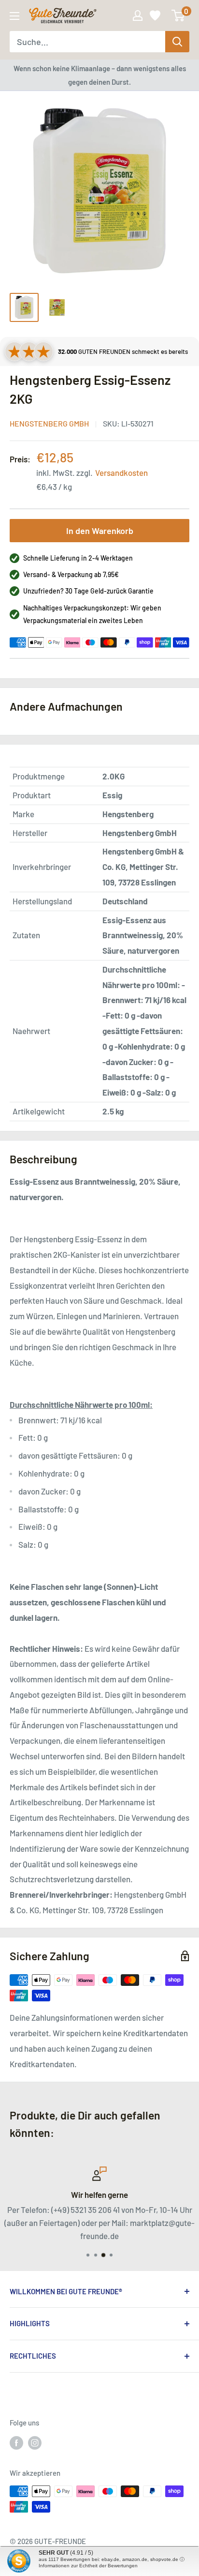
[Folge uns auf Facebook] (16, 2442)
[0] (178, 15)
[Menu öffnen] (14, 16)
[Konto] (138, 15)
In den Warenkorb (100, 531)
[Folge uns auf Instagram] (35, 2442)
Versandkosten (121, 473)
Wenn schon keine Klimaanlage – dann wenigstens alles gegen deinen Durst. (100, 75)
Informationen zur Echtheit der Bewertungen (88, 2566)
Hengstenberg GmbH (49, 423)
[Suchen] (177, 42)
